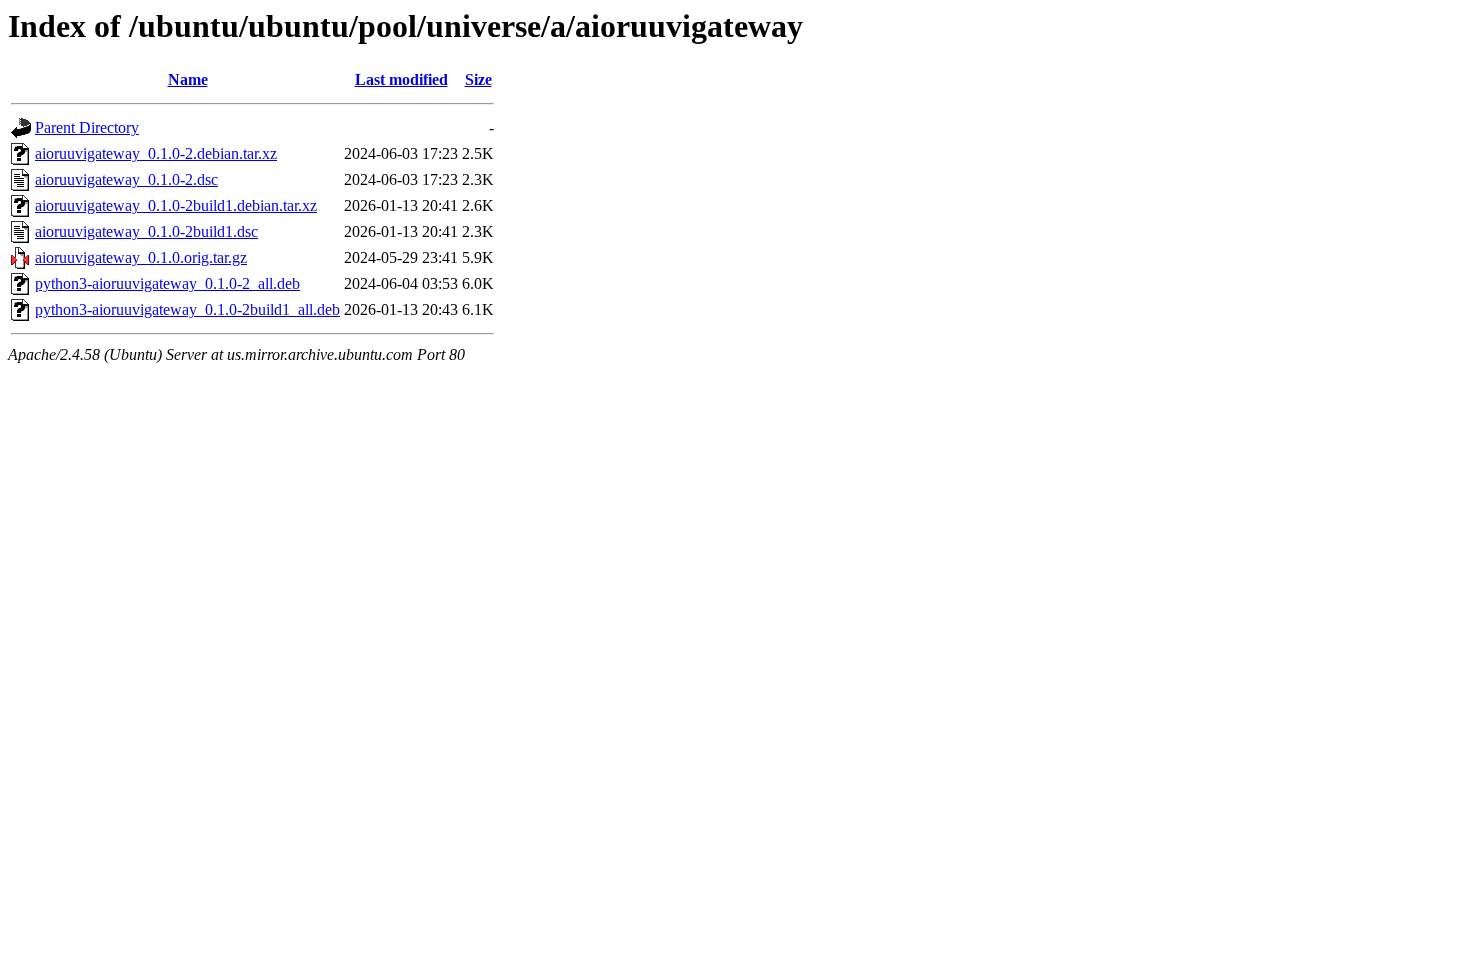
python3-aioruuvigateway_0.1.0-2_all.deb (167, 283)
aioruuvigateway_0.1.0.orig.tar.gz (141, 257)
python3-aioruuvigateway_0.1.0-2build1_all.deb (187, 309)
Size (478, 79)
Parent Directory (87, 127)
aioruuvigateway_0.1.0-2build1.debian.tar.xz (176, 205)
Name (188, 79)
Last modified (401, 79)
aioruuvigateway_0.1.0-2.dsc (126, 179)
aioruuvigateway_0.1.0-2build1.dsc (146, 231)
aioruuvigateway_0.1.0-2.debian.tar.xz (156, 153)
